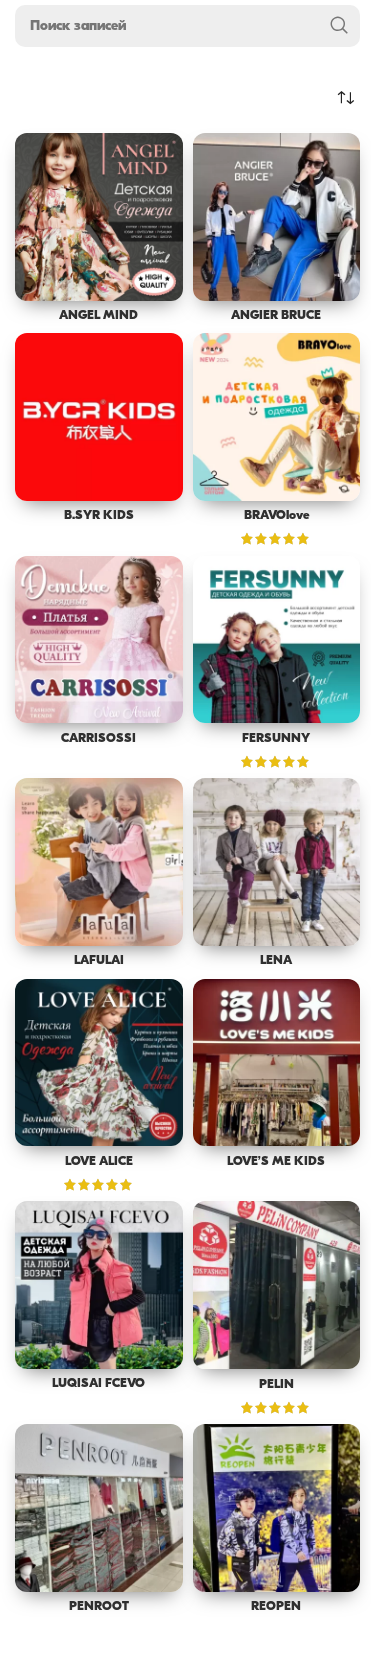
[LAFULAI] (99, 862)
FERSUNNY (276, 739)
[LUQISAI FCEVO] (99, 1285)
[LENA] (277, 862)
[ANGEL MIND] (99, 217)
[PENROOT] (99, 1508)
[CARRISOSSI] (99, 640)
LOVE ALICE (99, 1162)
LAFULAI (99, 961)
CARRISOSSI (98, 739)
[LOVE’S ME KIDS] (277, 1063)
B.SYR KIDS (99, 516)
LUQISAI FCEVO (98, 1384)
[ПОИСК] (339, 26)
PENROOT (99, 1607)
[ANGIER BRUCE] (277, 217)
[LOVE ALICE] (99, 1063)
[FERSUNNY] (277, 640)
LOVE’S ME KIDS (276, 1162)
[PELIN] (277, 1285)
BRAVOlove (276, 516)
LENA (276, 961)
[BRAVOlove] (277, 417)
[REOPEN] (277, 1508)
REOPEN (276, 1607)
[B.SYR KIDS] (99, 417)
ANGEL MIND (98, 316)
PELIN (276, 1385)
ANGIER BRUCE (276, 316)
